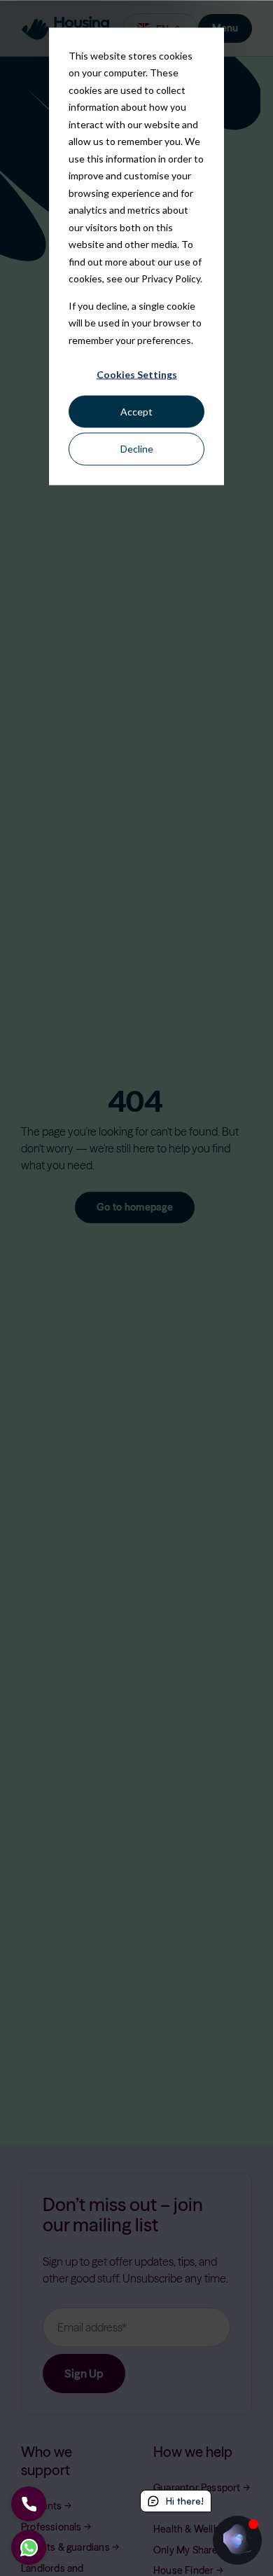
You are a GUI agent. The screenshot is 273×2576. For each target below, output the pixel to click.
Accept (136, 412)
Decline (137, 449)
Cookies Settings (137, 374)
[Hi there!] (237, 2540)
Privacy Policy (171, 278)
